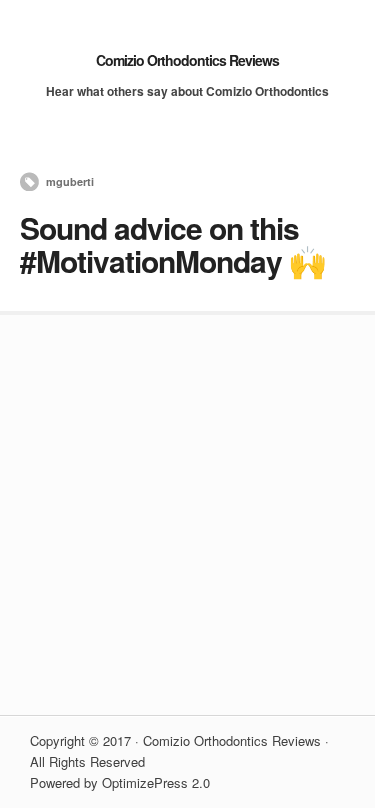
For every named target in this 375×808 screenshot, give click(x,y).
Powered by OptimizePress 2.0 (120, 782)
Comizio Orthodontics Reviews (187, 60)
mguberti (70, 181)
